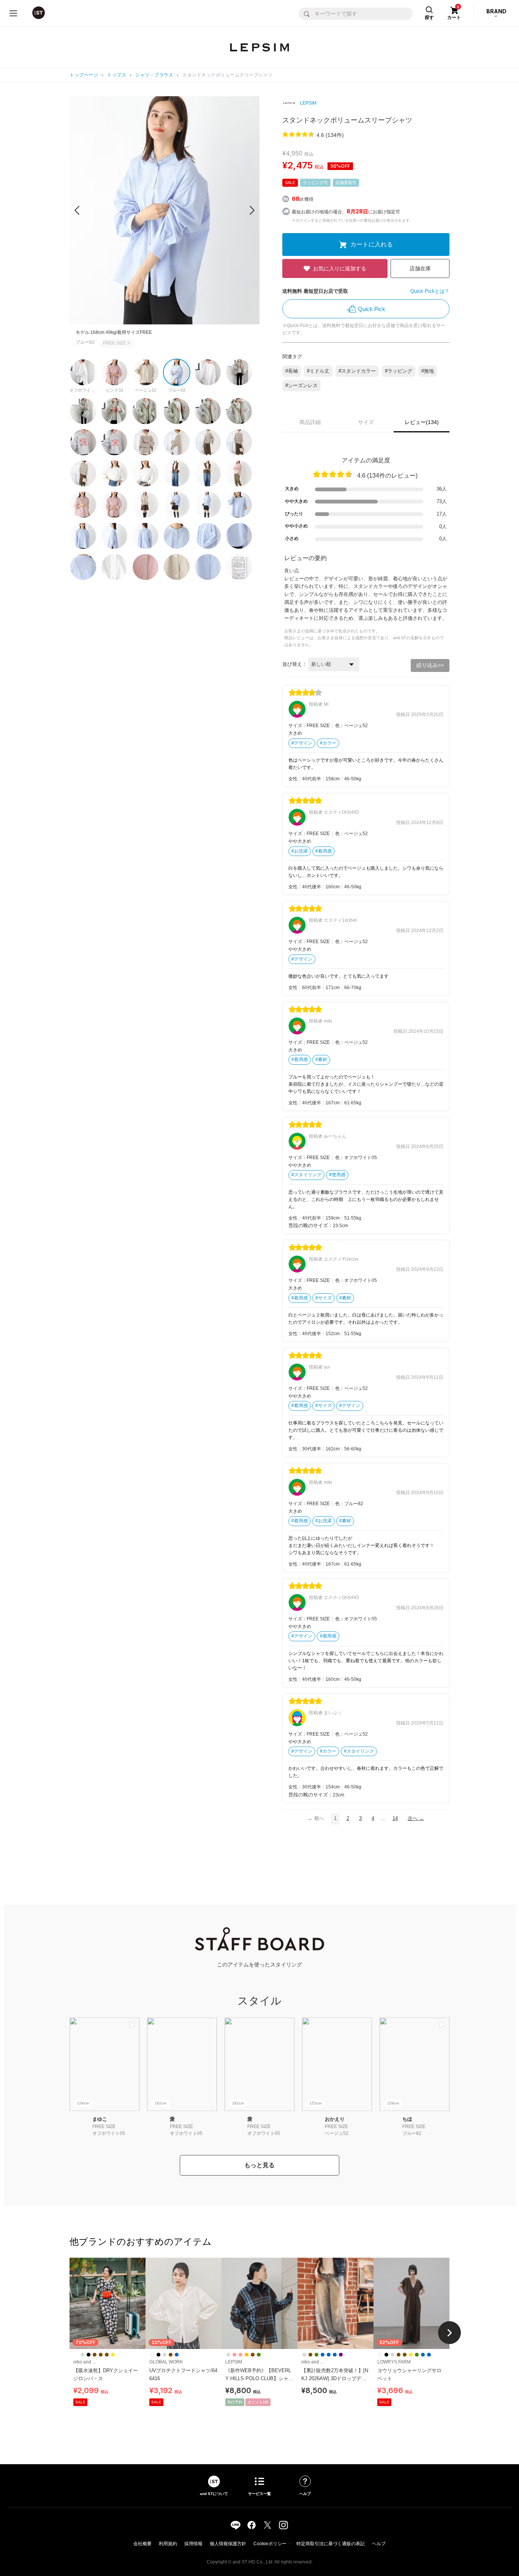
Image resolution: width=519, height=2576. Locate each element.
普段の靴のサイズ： (311, 1225)
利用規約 (168, 2544)
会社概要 (142, 2544)
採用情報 (193, 2544)
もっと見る (259, 2165)
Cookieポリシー (270, 2544)
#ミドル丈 (318, 371)
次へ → (416, 1818)
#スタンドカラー (357, 371)
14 (395, 1818)
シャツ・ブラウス (154, 75)
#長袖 (292, 371)
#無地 (428, 371)
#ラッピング (399, 371)
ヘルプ (379, 2544)
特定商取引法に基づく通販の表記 (331, 2544)
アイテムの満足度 (366, 460)
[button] (252, 210)
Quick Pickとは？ (430, 291)
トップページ (84, 75)
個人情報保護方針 (228, 2544)
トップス (117, 75)
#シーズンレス (301, 385)
